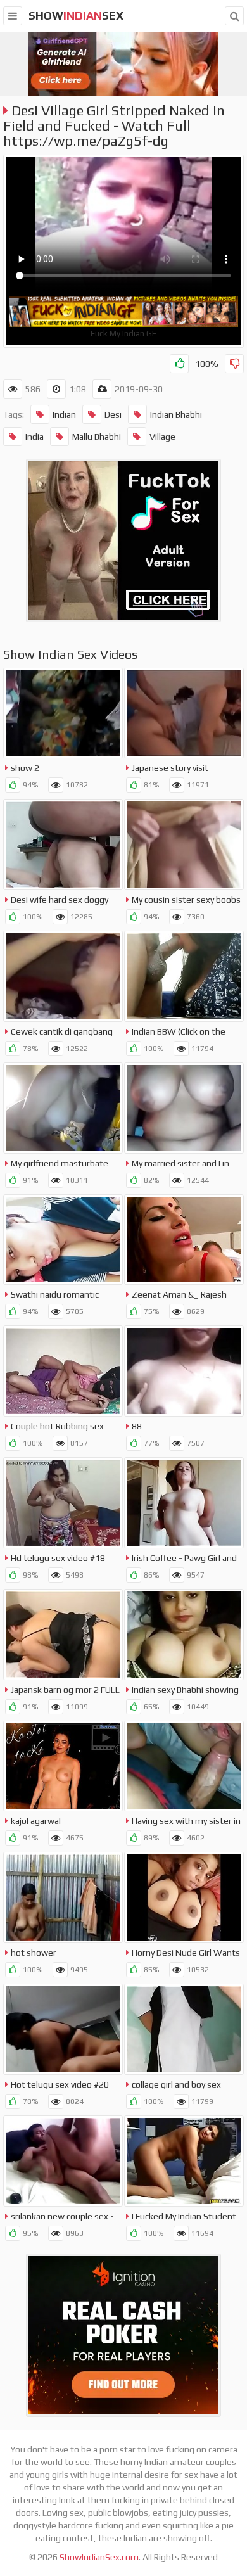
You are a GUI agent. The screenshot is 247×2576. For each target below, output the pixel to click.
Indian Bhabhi (176, 414)
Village (162, 437)
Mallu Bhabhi (97, 437)
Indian (64, 414)
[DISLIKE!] (234, 364)
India (35, 437)
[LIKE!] (179, 364)
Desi (113, 414)
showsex (76, 16)
